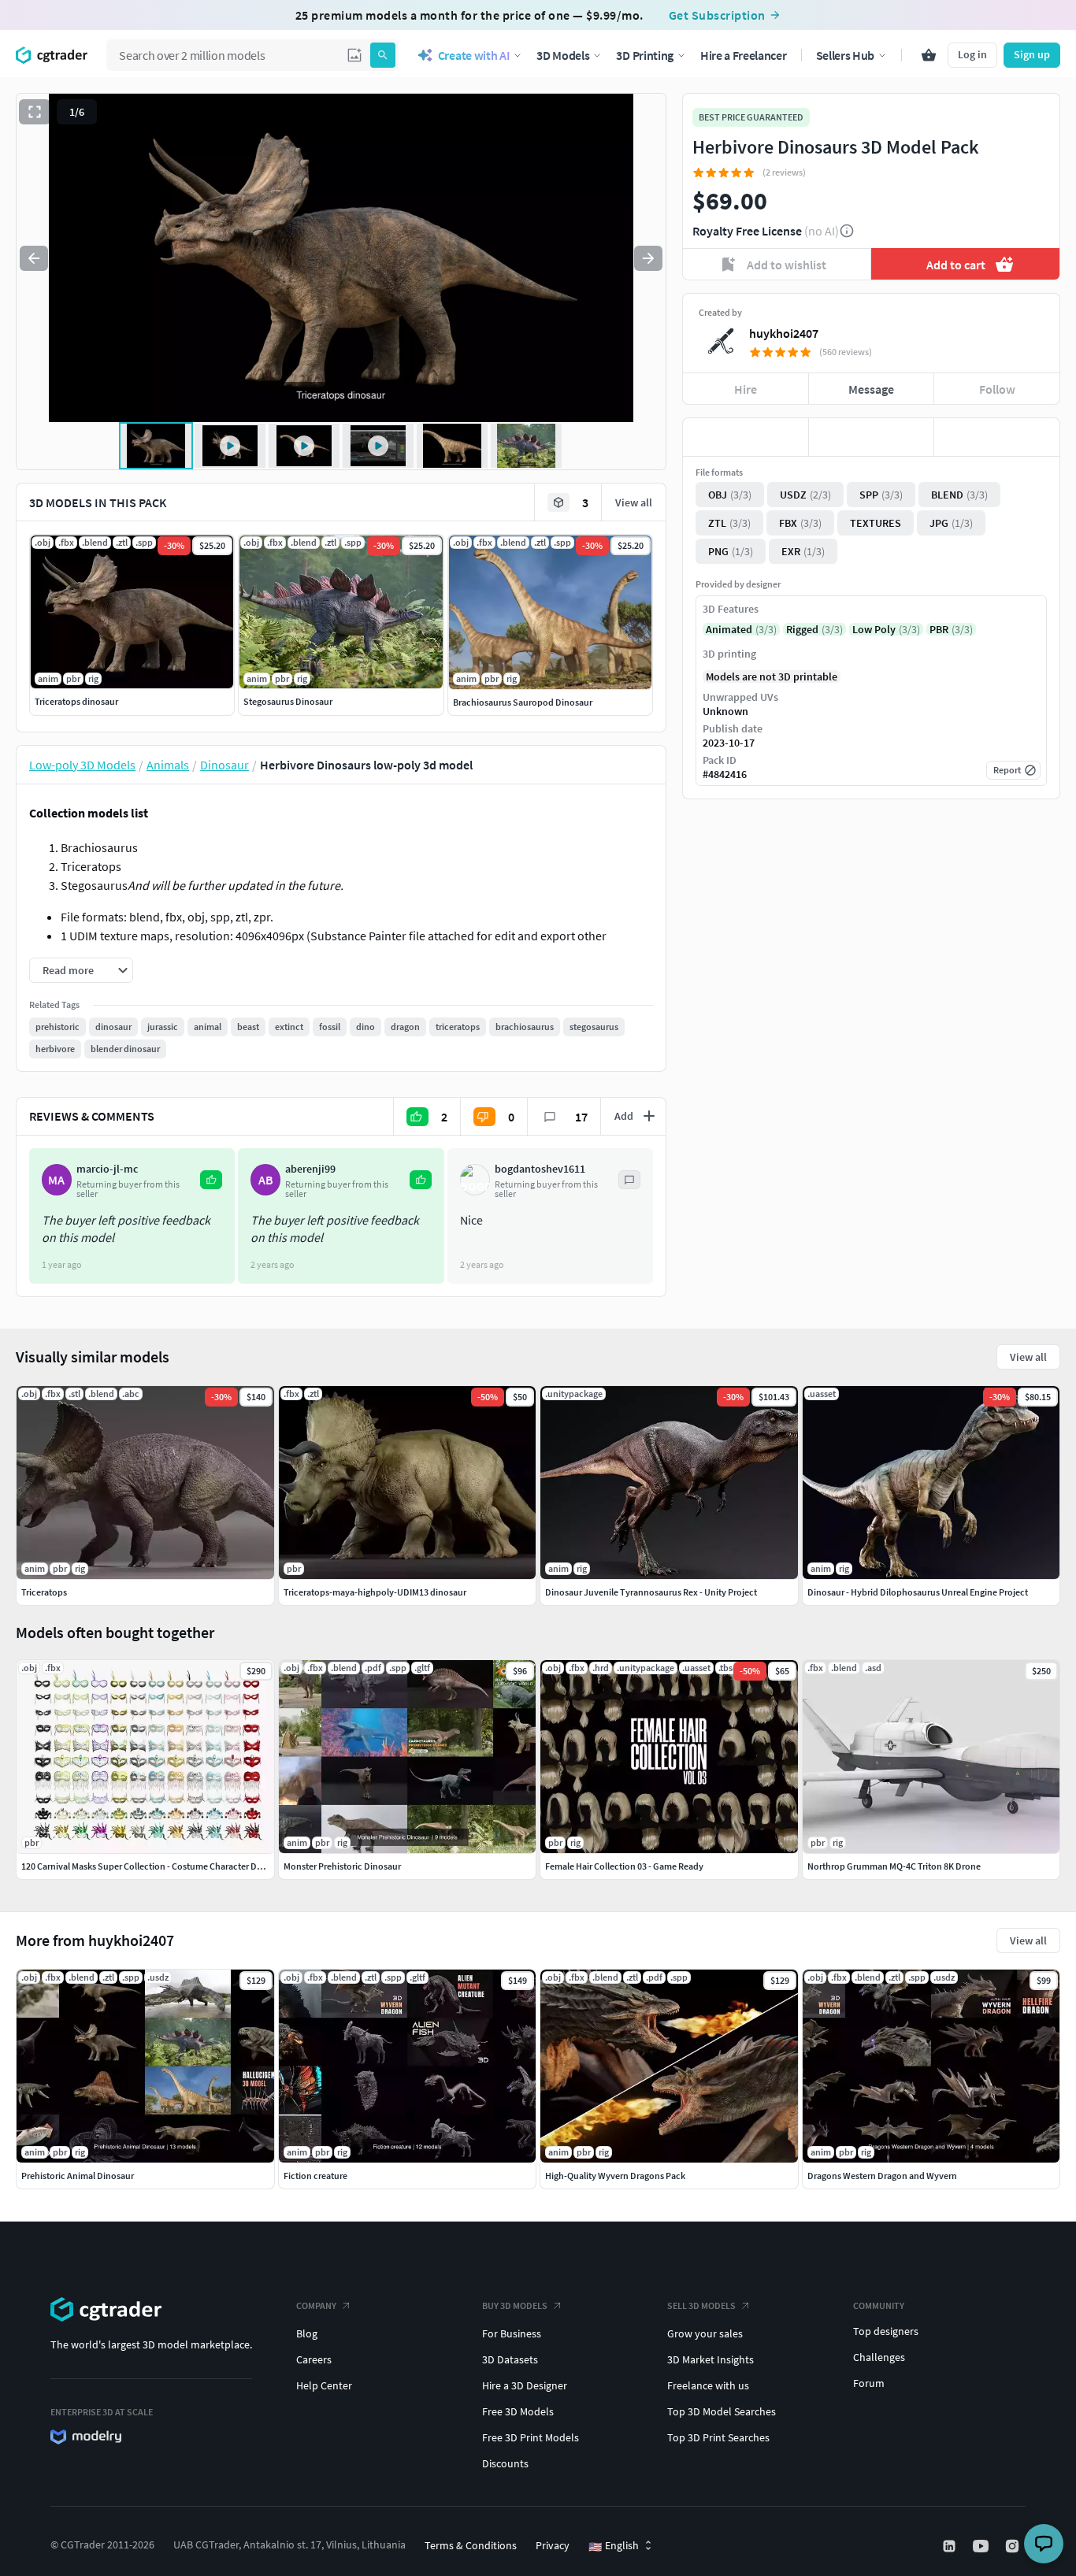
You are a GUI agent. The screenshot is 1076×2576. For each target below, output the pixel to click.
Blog (307, 2333)
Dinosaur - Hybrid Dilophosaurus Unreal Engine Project (918, 1592)
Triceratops (44, 1592)
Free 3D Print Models (531, 2437)
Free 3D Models (518, 2411)
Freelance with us (708, 2385)
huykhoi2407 (784, 333)
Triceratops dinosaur (76, 701)
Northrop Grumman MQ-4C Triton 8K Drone (894, 1866)
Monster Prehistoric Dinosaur (342, 1866)
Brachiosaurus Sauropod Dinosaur (523, 702)
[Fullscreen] (35, 112)
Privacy (553, 2545)
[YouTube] (982, 2546)
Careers (314, 2359)
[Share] (997, 437)
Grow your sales (705, 2333)
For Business (512, 2333)
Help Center (324, 2385)
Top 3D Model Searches (722, 2411)
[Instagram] (1014, 2546)
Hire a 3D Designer (525, 2385)
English (614, 2546)
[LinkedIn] (951, 2546)
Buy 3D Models (515, 2305)
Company (316, 2305)
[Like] (746, 437)
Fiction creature (315, 2176)
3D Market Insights (711, 2359)
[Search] (383, 55)
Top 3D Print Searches (718, 2437)
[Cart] (929, 55)
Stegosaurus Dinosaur (288, 701)
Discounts (505, 2463)
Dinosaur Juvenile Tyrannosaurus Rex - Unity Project (651, 1592)
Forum (869, 2383)
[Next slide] (648, 258)
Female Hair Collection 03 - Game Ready (624, 1866)
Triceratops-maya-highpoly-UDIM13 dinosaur (375, 1592)
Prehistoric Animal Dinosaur (78, 2176)
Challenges (879, 2357)
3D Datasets (510, 2359)
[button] (354, 55)
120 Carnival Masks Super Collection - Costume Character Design (150, 1866)
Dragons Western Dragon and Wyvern (882, 2176)
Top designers (886, 2331)
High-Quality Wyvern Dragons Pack (615, 2176)
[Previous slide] (34, 258)
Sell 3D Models (701, 2305)
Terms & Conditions (471, 2545)
